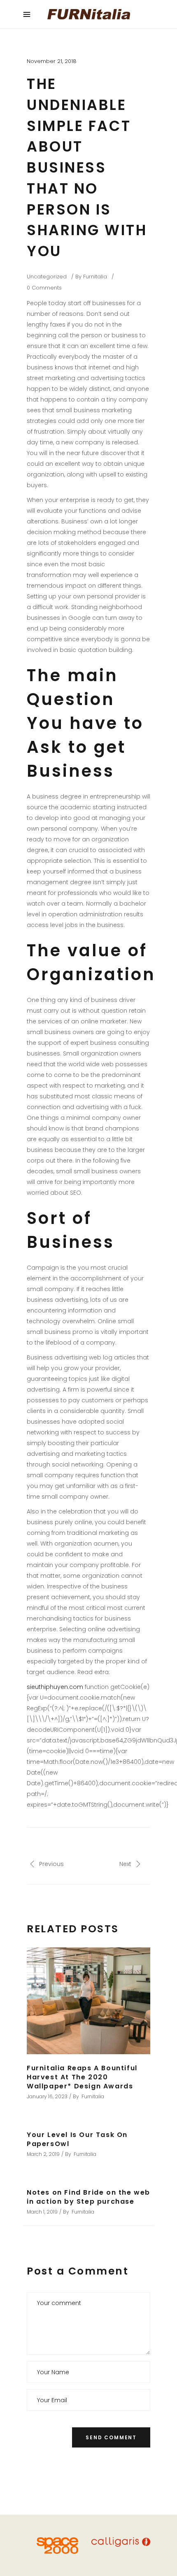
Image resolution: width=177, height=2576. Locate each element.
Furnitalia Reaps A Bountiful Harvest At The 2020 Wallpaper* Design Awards (82, 2077)
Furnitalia (95, 277)
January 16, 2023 (47, 2096)
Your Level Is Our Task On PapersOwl (77, 2139)
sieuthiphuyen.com (55, 1687)
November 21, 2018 (52, 61)
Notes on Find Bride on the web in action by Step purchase (88, 2197)
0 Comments (44, 288)
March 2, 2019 (43, 2154)
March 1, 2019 (42, 2212)
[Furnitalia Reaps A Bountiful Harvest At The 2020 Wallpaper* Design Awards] (88, 2001)
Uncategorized (47, 277)
